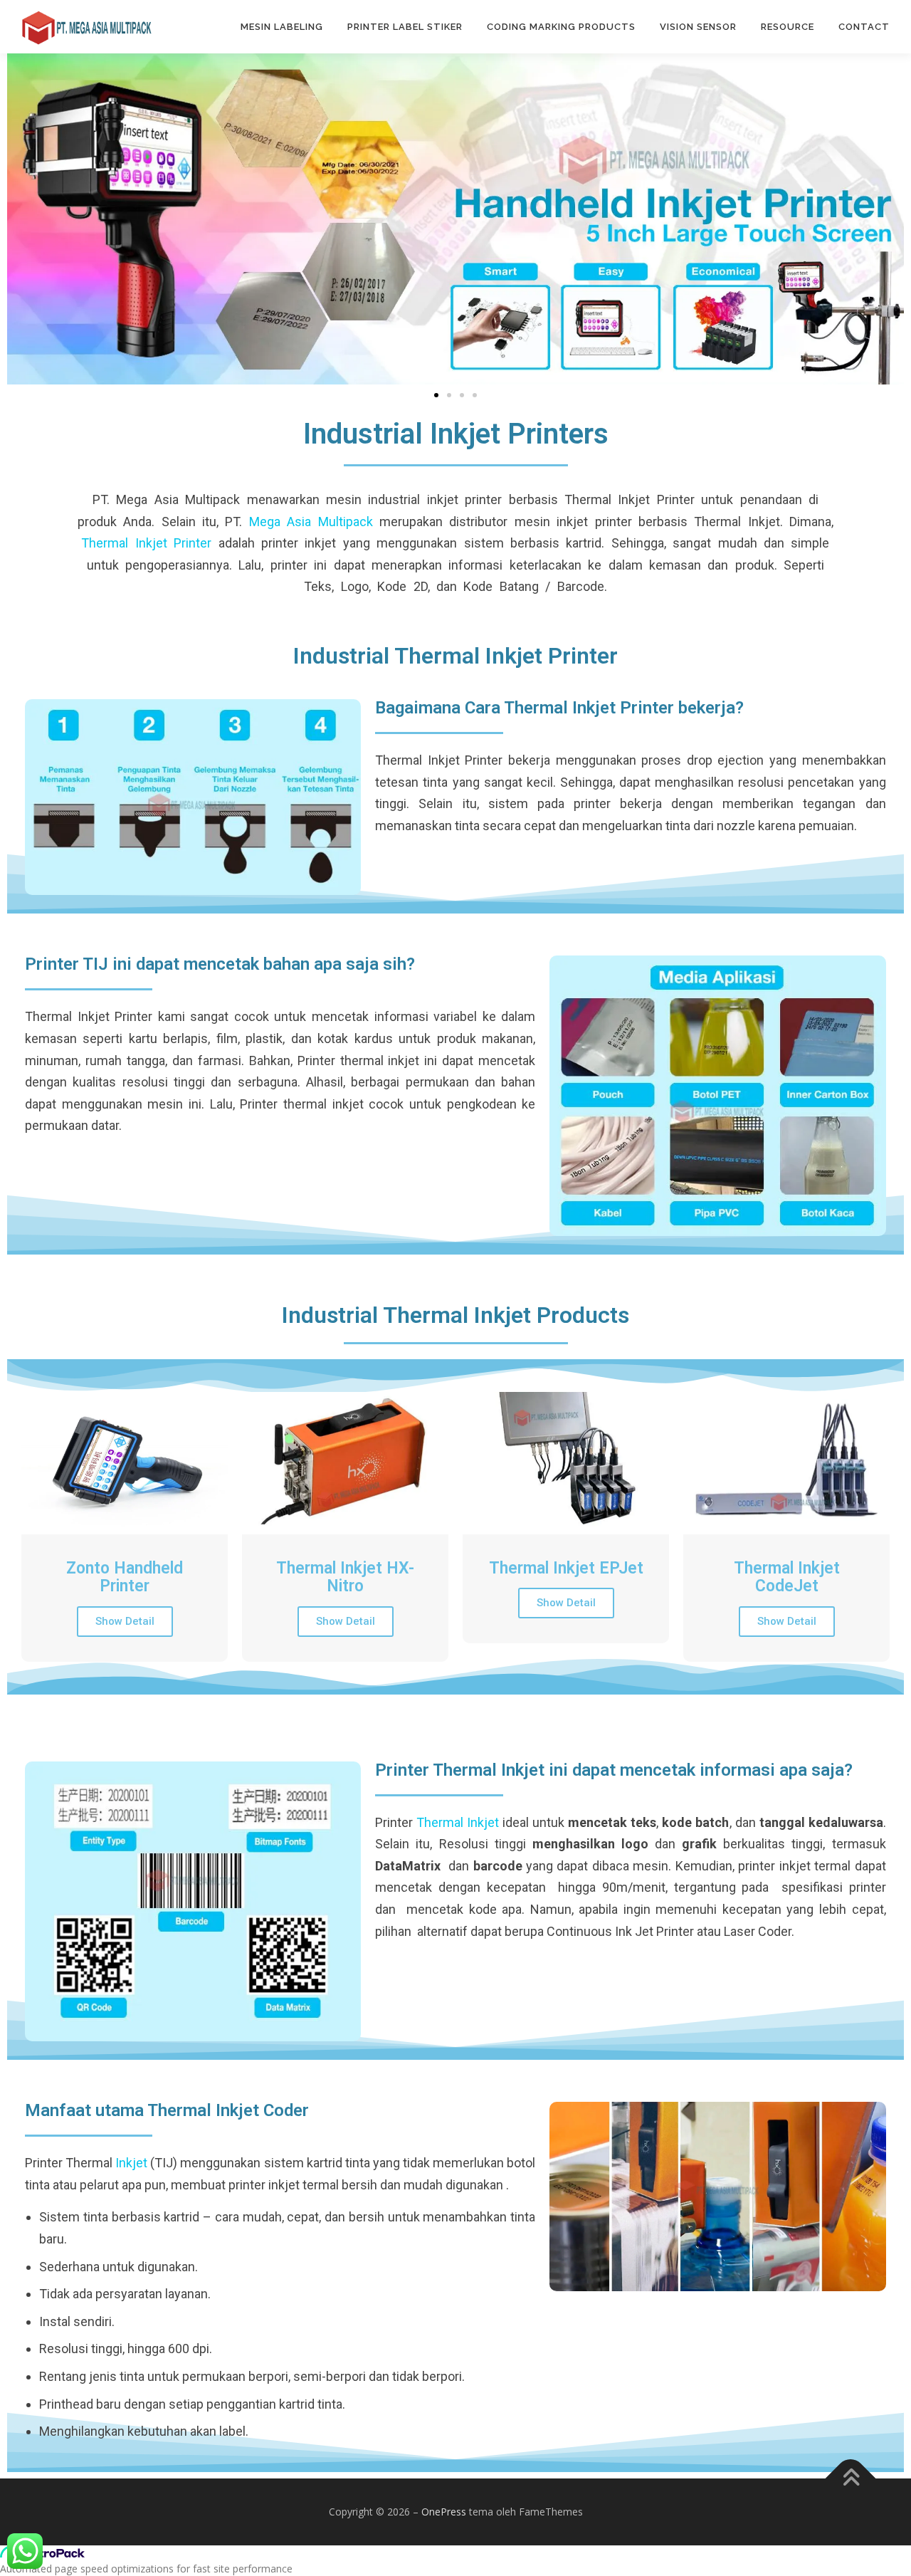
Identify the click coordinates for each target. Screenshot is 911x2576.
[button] (436, 395)
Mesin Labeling (282, 27)
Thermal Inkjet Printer (146, 543)
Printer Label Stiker (405, 27)
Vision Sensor (698, 27)
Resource (788, 27)
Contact (864, 27)
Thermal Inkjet (458, 1822)
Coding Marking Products (561, 27)
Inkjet (131, 2163)
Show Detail (125, 1621)
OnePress (444, 2512)
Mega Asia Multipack (311, 522)
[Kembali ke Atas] (851, 2478)
